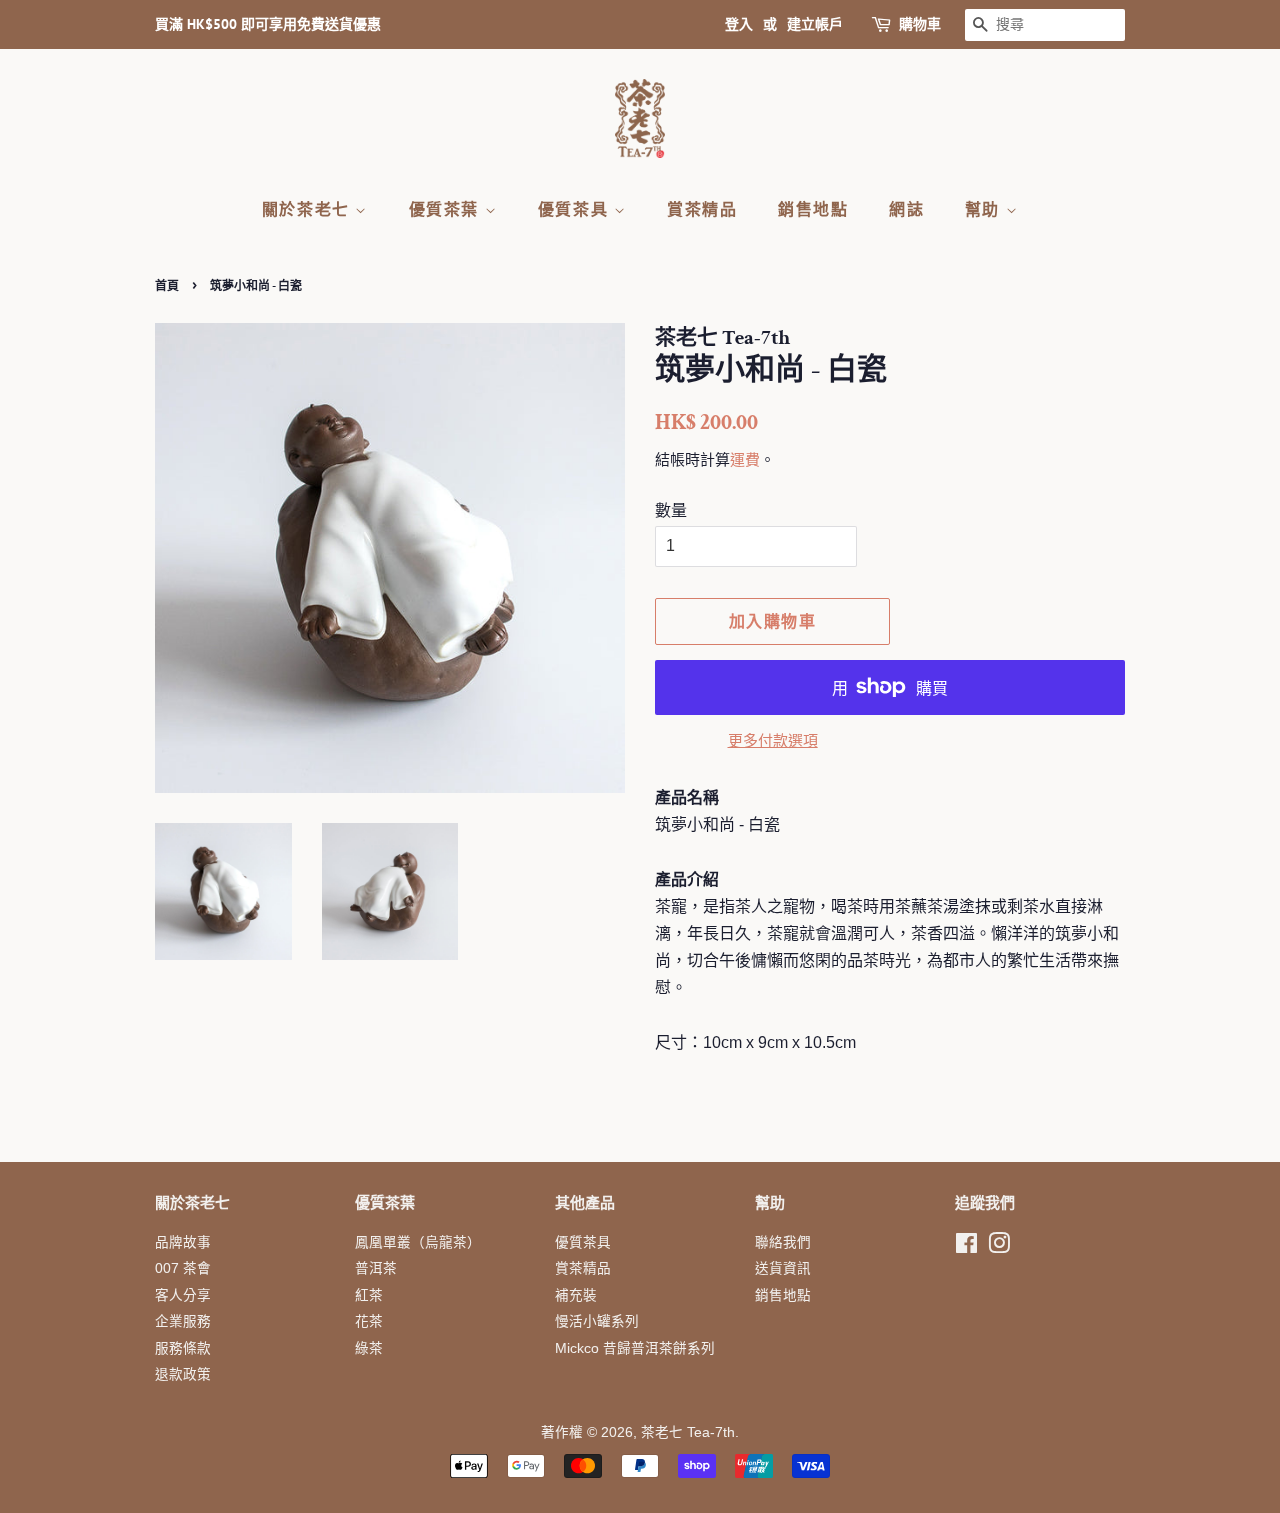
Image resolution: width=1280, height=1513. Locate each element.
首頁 (167, 285)
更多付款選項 (773, 740)
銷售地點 (813, 209)
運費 (745, 459)
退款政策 (183, 1374)
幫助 (985, 209)
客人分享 (183, 1295)
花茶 (369, 1321)
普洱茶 (376, 1268)
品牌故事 (183, 1242)
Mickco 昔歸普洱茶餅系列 (635, 1348)
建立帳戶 (815, 24)
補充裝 (576, 1295)
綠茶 (369, 1348)
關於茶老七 (309, 209)
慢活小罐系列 (597, 1321)
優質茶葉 (447, 209)
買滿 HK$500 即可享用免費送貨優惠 (268, 24)
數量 (671, 510)
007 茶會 (183, 1268)
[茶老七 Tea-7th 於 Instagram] (999, 1247)
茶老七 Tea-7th (688, 1432)
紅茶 (369, 1295)
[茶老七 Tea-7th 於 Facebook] (966, 1247)
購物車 (920, 24)
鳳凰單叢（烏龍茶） (418, 1242)
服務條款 (183, 1348)
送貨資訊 (783, 1268)
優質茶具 (576, 209)
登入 (739, 24)
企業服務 (183, 1321)
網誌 (906, 209)
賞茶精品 (702, 209)
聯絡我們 (783, 1242)
